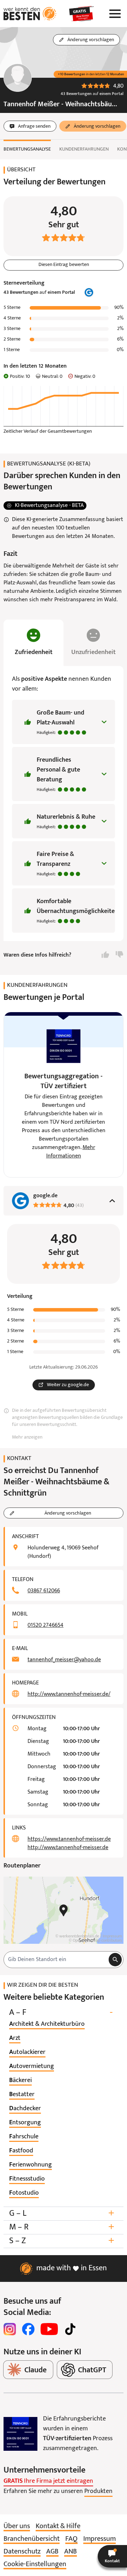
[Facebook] (28, 2329)
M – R (62, 2227)
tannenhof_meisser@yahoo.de (64, 1660)
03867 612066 (44, 1591)
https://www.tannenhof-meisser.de (69, 1839)
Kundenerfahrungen (84, 149)
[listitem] (47, 2024)
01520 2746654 (46, 1625)
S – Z (62, 2241)
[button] (112, 2556)
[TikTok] (70, 2329)
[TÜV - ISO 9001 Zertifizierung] (20, 2434)
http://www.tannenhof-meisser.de (68, 1848)
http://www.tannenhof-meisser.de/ (69, 1694)
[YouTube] (49, 2329)
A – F (61, 2013)
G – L (62, 2213)
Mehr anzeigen (27, 1437)
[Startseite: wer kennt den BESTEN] (30, 14)
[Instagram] (10, 2329)
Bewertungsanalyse (27, 149)
